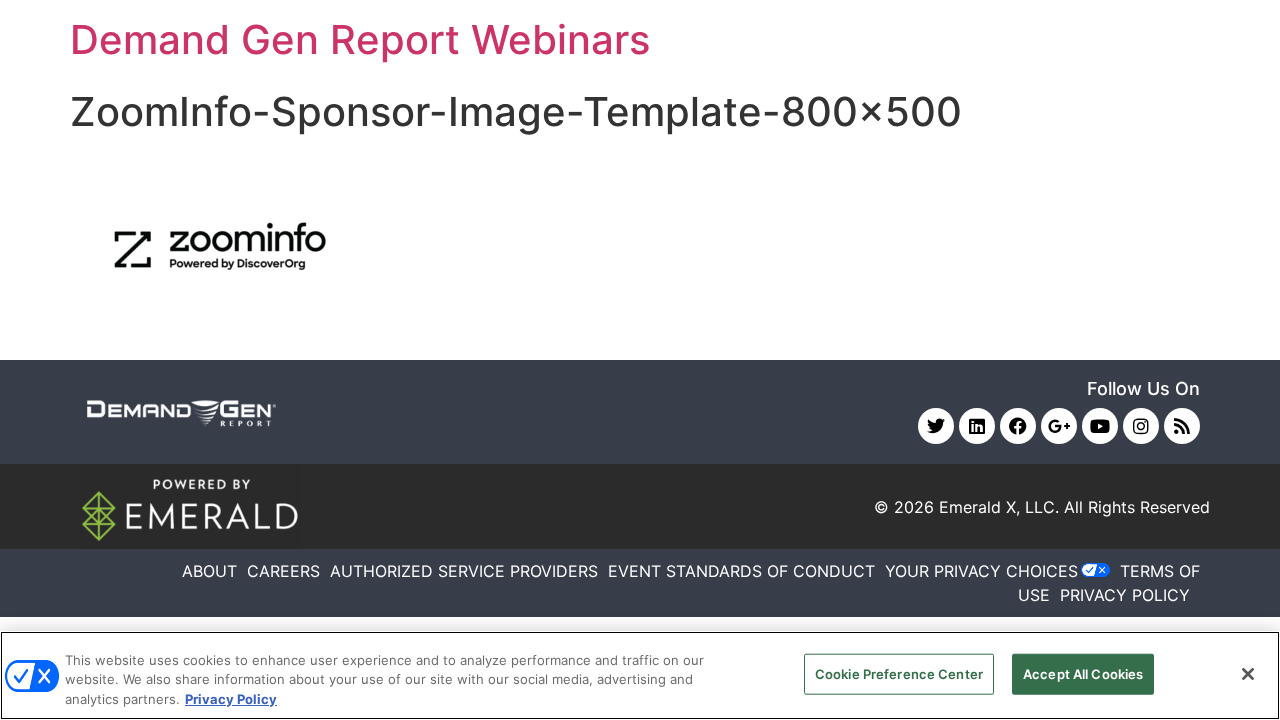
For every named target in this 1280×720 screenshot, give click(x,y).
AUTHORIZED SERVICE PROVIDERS (464, 571)
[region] (640, 675)
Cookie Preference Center (899, 673)
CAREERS (283, 571)
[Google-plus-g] (1059, 426)
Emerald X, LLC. (999, 507)
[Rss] (1182, 426)
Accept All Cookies (1083, 673)
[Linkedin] (977, 426)
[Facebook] (1018, 426)
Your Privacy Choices (981, 571)
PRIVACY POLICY (1125, 595)
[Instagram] (1141, 426)
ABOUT (209, 571)
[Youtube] (1100, 426)
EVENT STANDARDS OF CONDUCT (741, 571)
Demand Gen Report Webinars (360, 39)
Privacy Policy (231, 699)
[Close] (1248, 674)
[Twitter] (936, 426)
